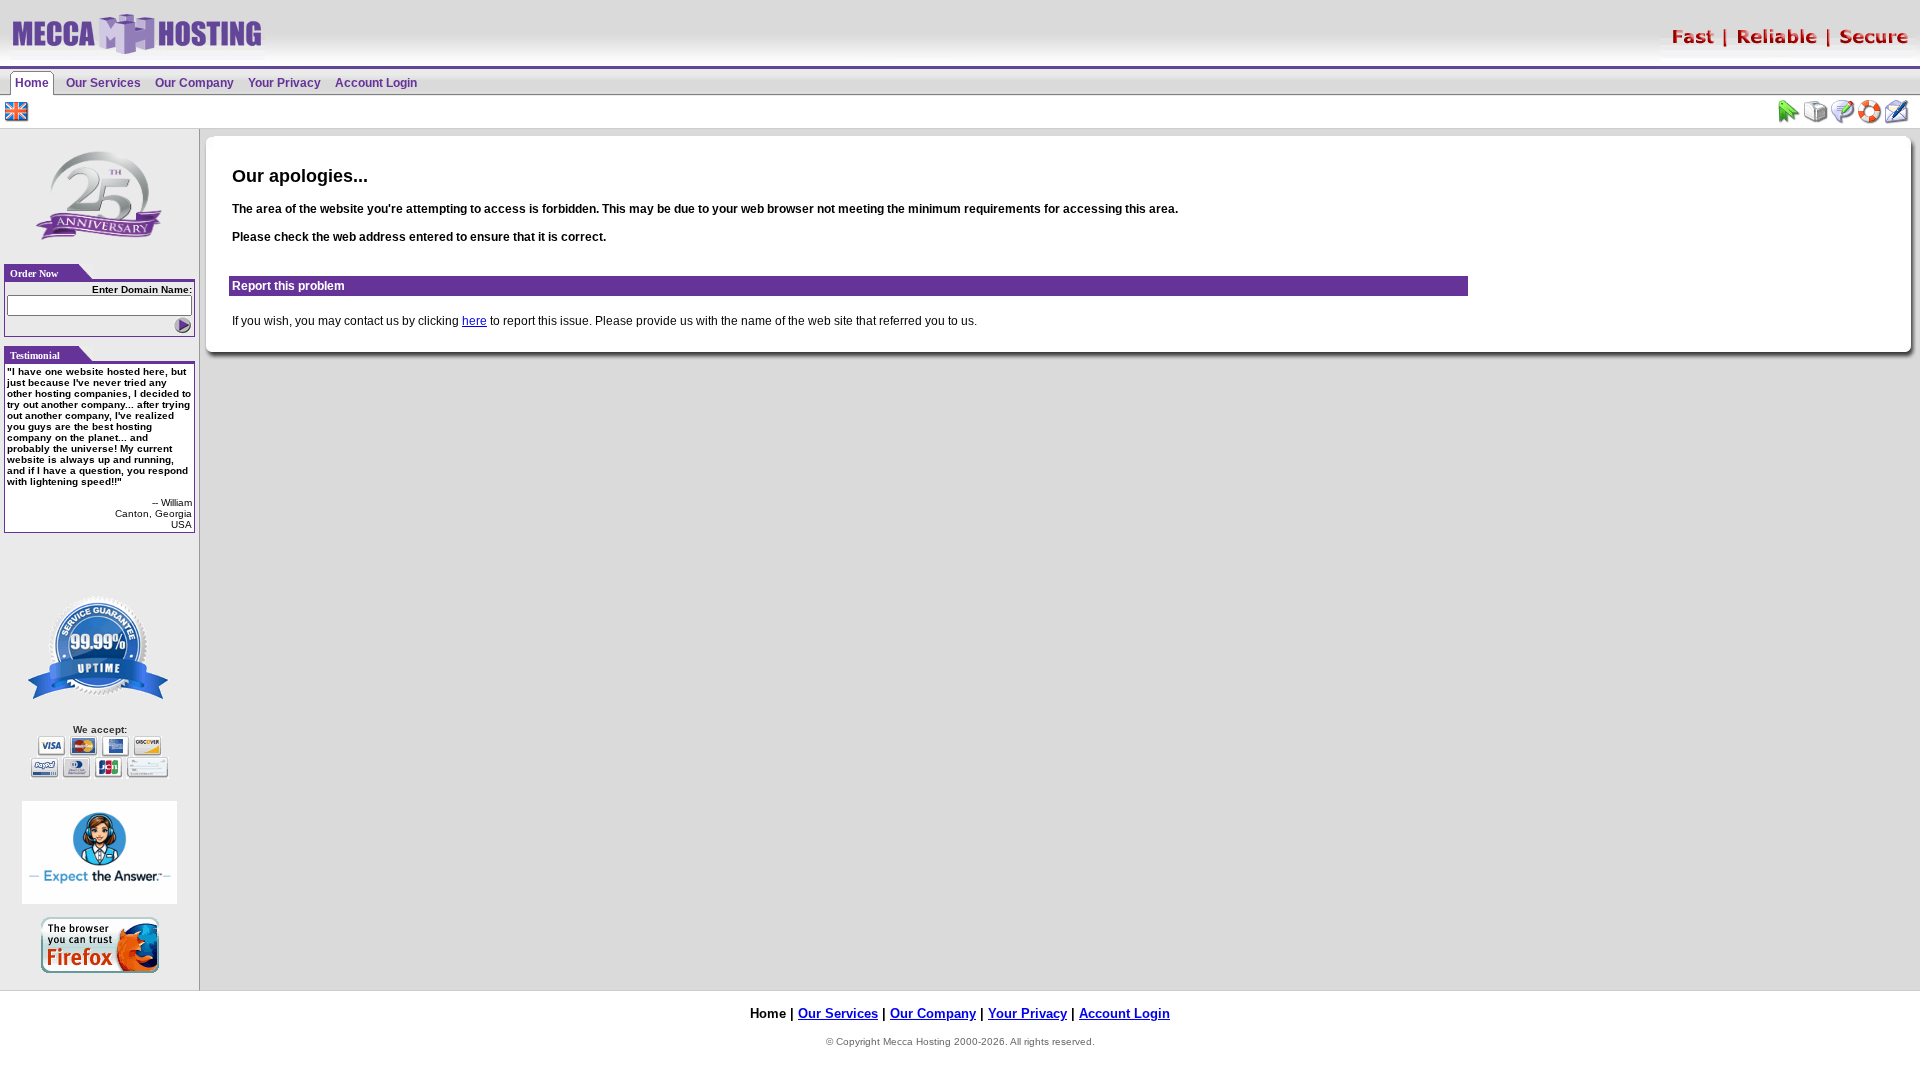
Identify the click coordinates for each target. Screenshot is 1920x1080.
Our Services (103, 83)
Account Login (376, 83)
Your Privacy (284, 83)
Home (32, 83)
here (474, 321)
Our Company (194, 83)
